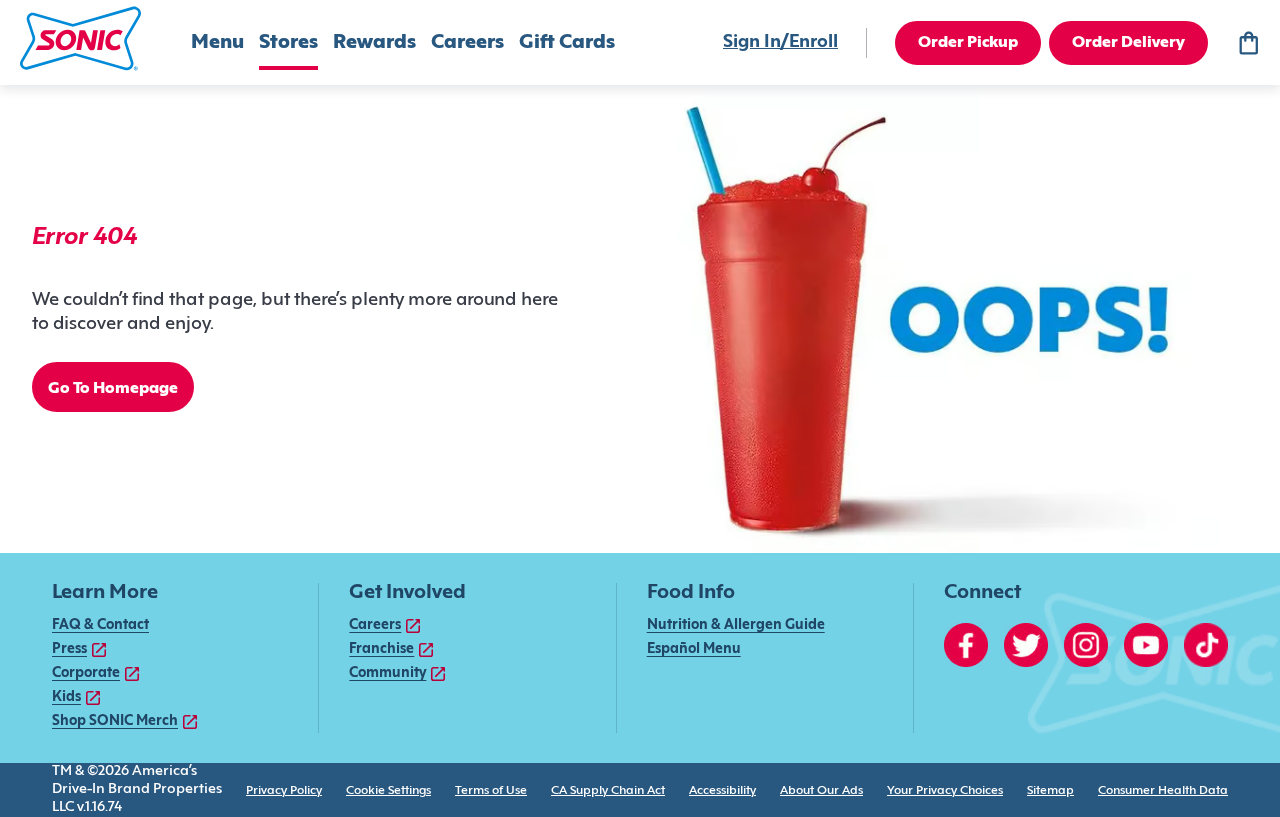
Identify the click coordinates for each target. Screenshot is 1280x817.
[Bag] (1248, 43)
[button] (80, 38)
